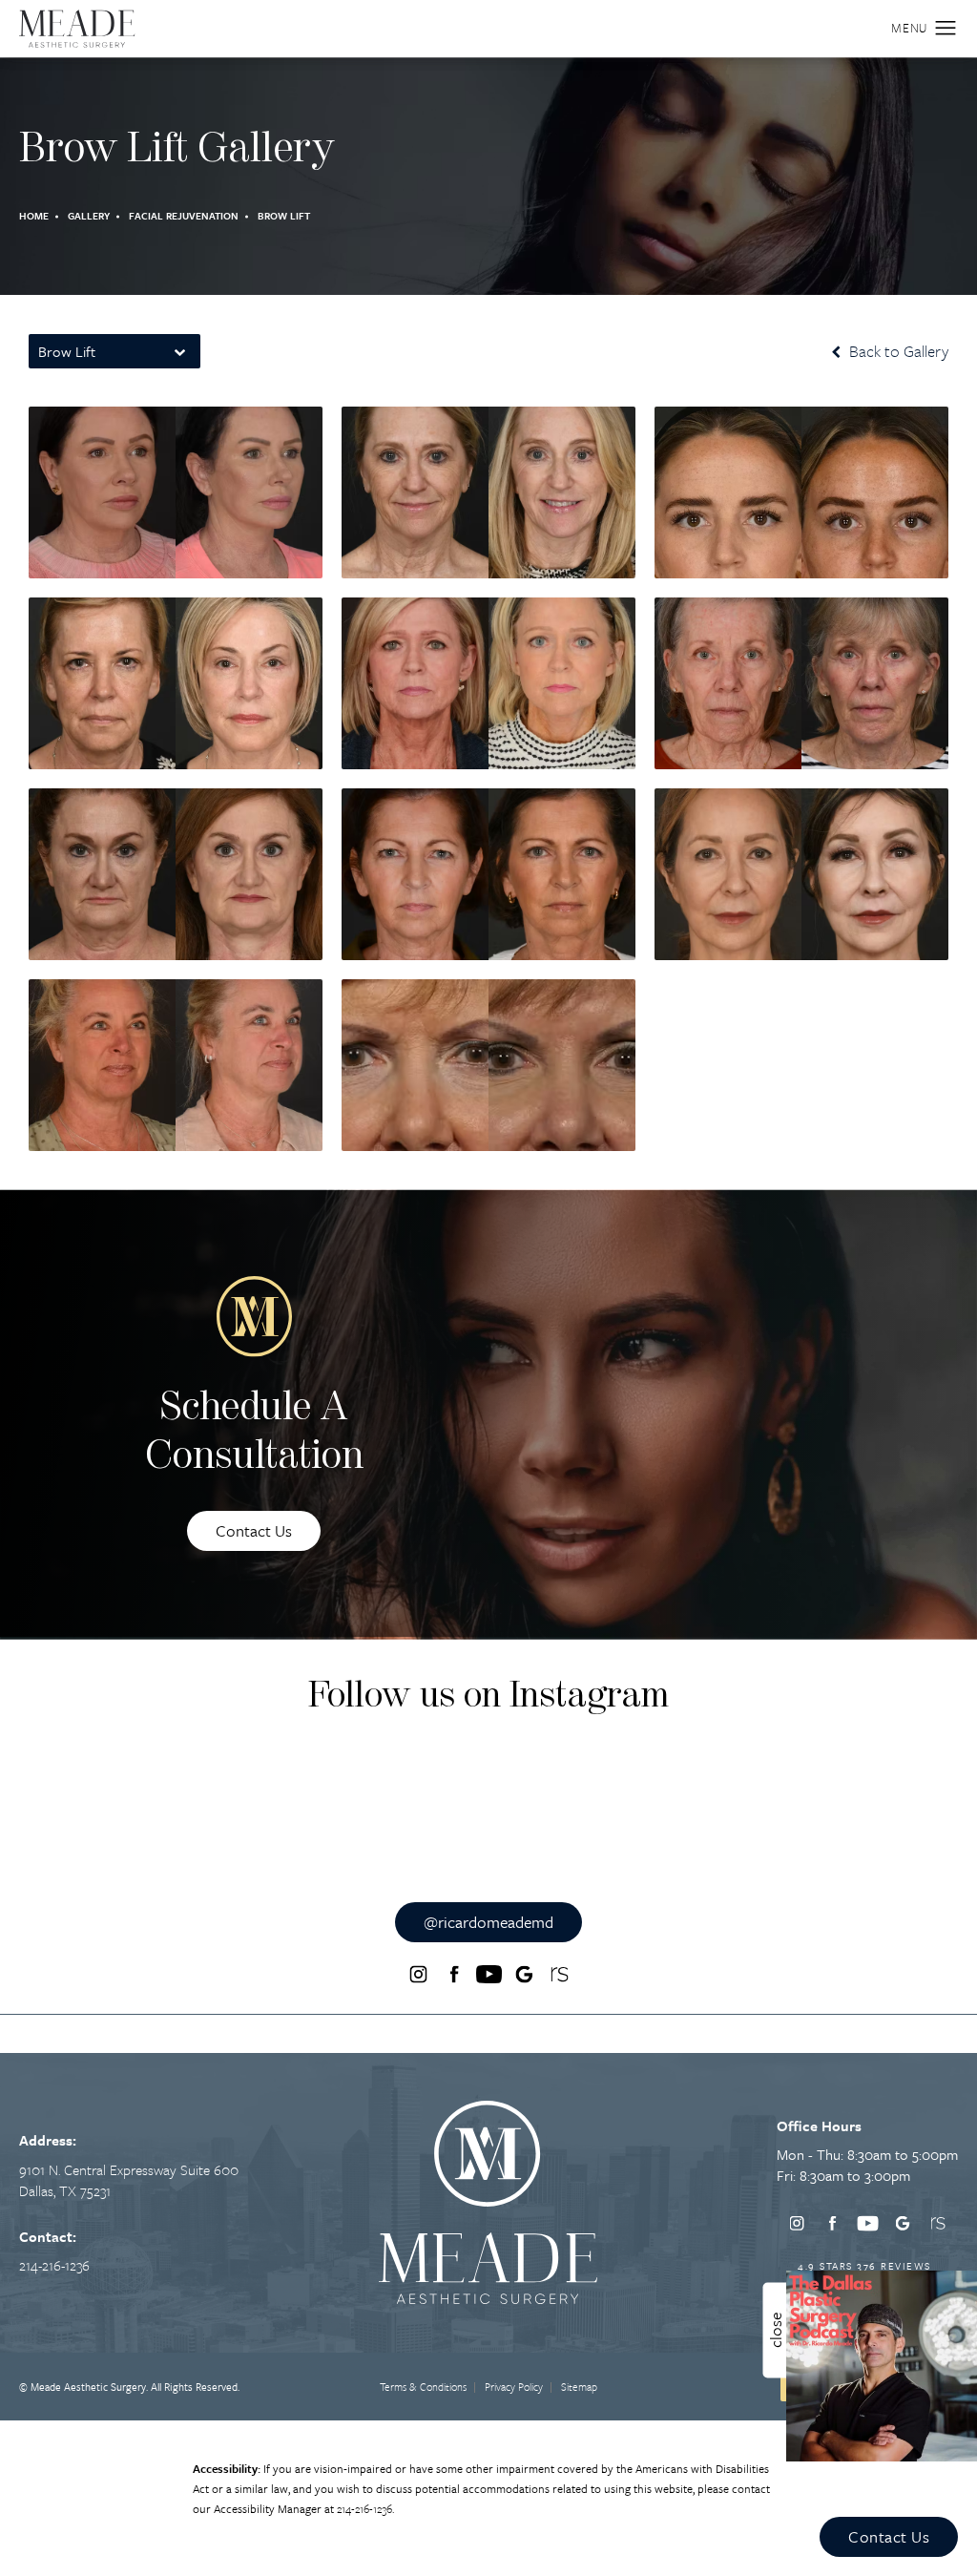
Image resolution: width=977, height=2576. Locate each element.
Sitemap (579, 2387)
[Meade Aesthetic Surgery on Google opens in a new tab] (524, 1974)
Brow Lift (284, 216)
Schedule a (254, 1433)
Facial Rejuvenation (184, 216)
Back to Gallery (897, 351)
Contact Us (254, 1530)
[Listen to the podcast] (882, 2364)
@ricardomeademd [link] (488, 1922)
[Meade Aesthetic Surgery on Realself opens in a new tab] (559, 1974)
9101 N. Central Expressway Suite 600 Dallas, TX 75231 (129, 2180)
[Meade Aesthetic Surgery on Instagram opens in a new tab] (418, 1974)
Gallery (89, 216)
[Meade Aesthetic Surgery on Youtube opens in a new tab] (488, 1974)
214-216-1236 (364, 2508)
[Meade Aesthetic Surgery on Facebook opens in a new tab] (453, 1974)
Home (34, 216)
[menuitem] (418, 1974)
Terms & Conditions (423, 2387)
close (775, 2330)
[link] (54, 2265)
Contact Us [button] (889, 2536)
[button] (946, 29)
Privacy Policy (514, 2387)
